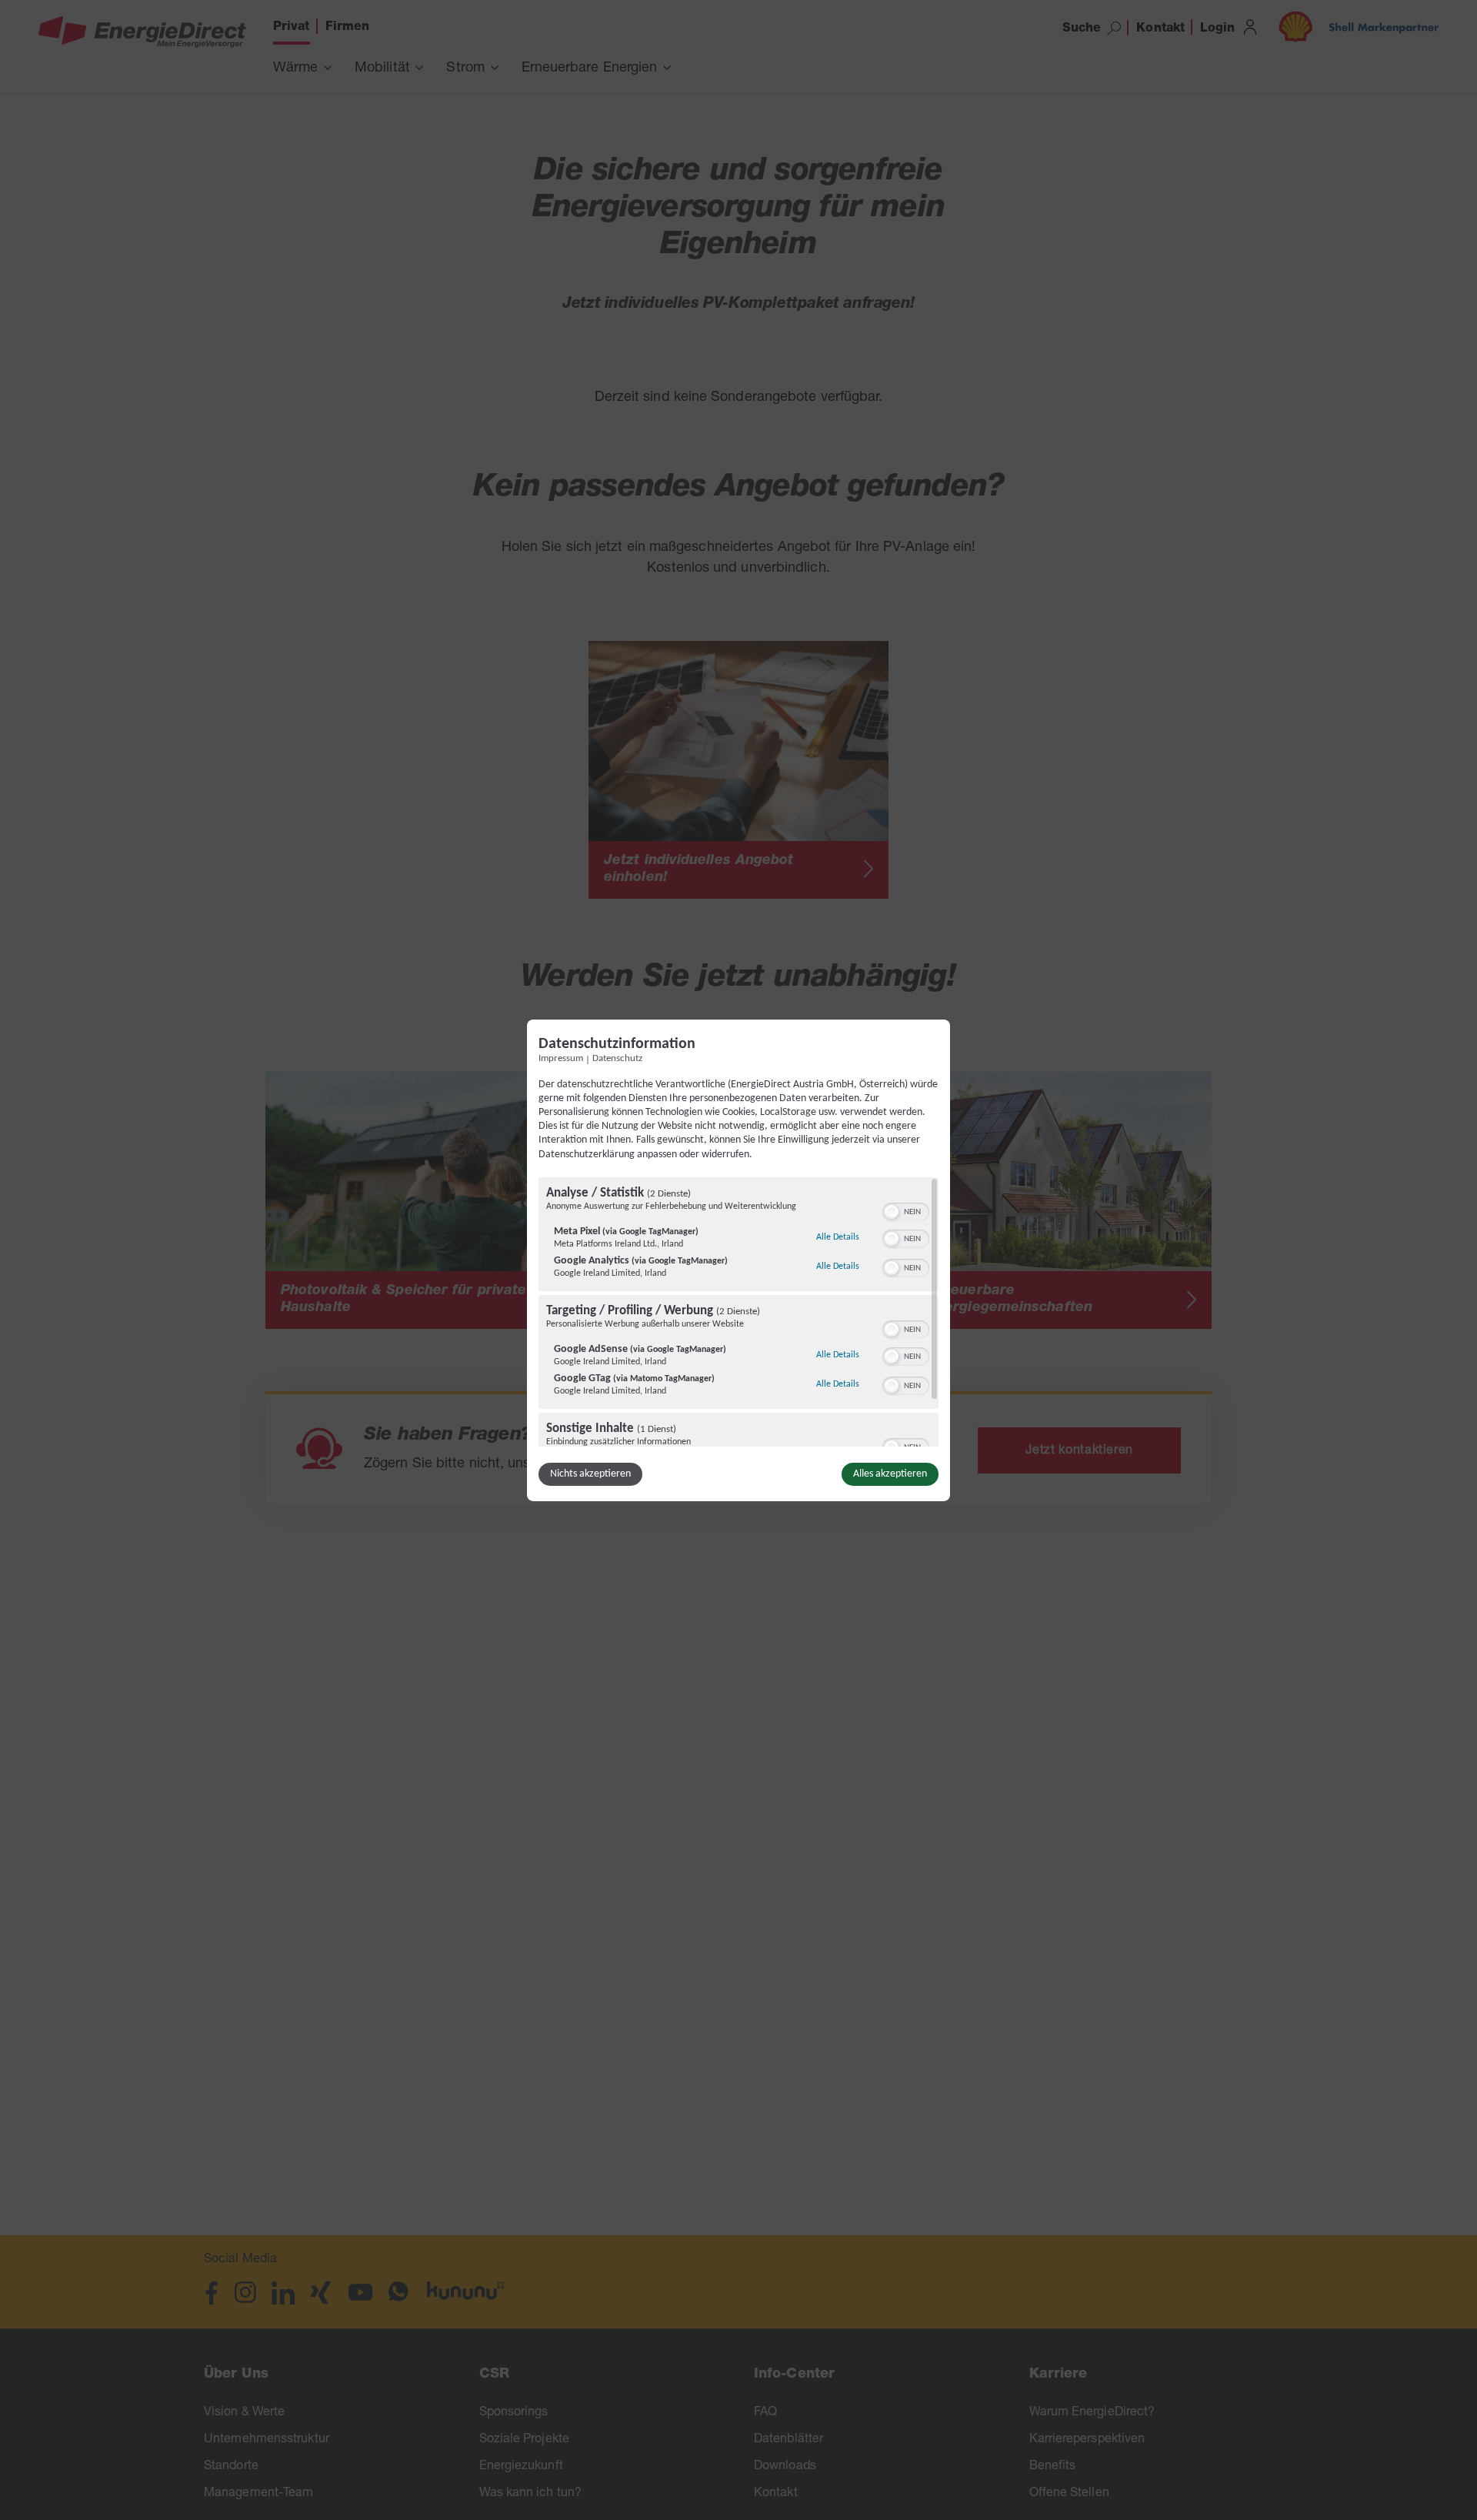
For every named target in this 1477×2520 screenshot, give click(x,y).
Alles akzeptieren (890, 1474)
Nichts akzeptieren (590, 1474)
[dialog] (738, 1260)
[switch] (906, 1210)
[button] (892, 1212)
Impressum (561, 1058)
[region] (738, 1312)
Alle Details (838, 1237)
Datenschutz (617, 1058)
